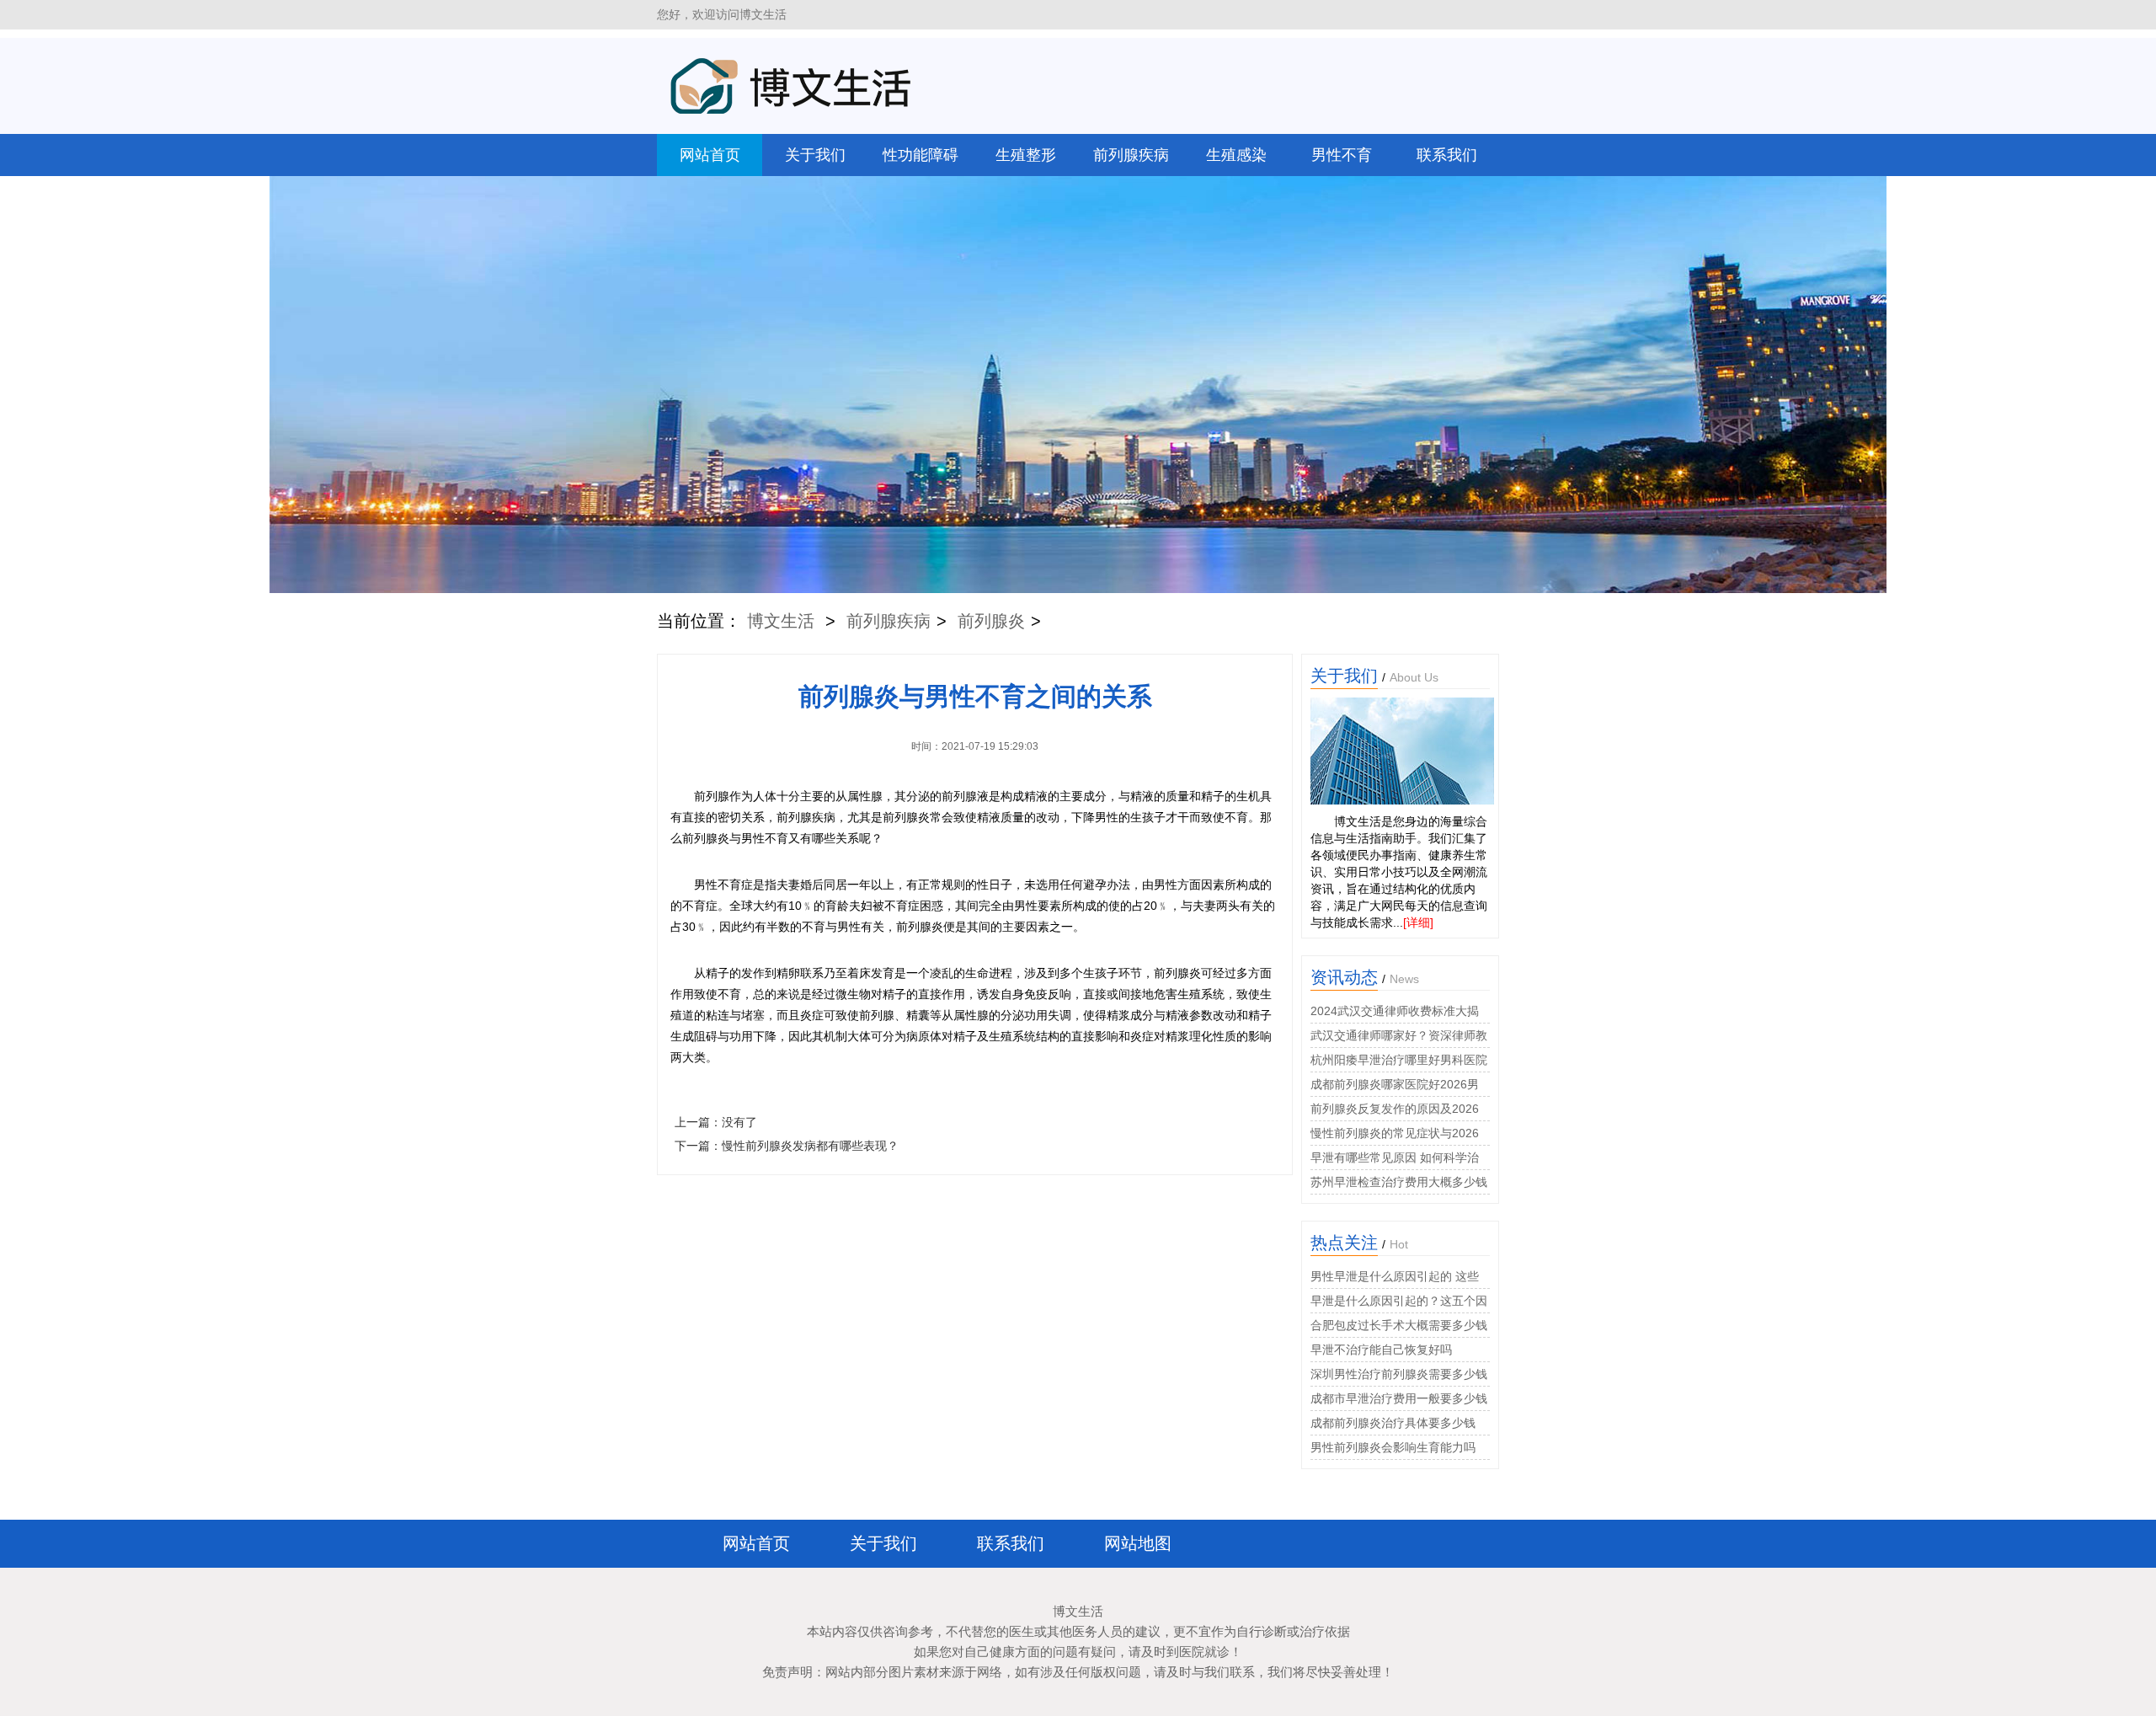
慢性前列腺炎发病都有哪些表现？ (810, 1146)
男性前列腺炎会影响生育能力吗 (1393, 1447)
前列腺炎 (991, 621)
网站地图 (1138, 1543)
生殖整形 (1026, 155)
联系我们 (1447, 155)
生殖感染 (1236, 155)
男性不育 (1342, 155)
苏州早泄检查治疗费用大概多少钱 (1399, 1182)
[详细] (1418, 922)
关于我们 (815, 155)
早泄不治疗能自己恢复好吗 (1381, 1350)
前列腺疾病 (1131, 155)
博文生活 (781, 621)
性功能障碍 (921, 155)
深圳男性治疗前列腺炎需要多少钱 (1399, 1374)
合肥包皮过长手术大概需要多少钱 (1399, 1325)
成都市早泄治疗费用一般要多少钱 (1399, 1398)
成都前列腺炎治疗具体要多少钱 (1393, 1423)
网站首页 (710, 155)
